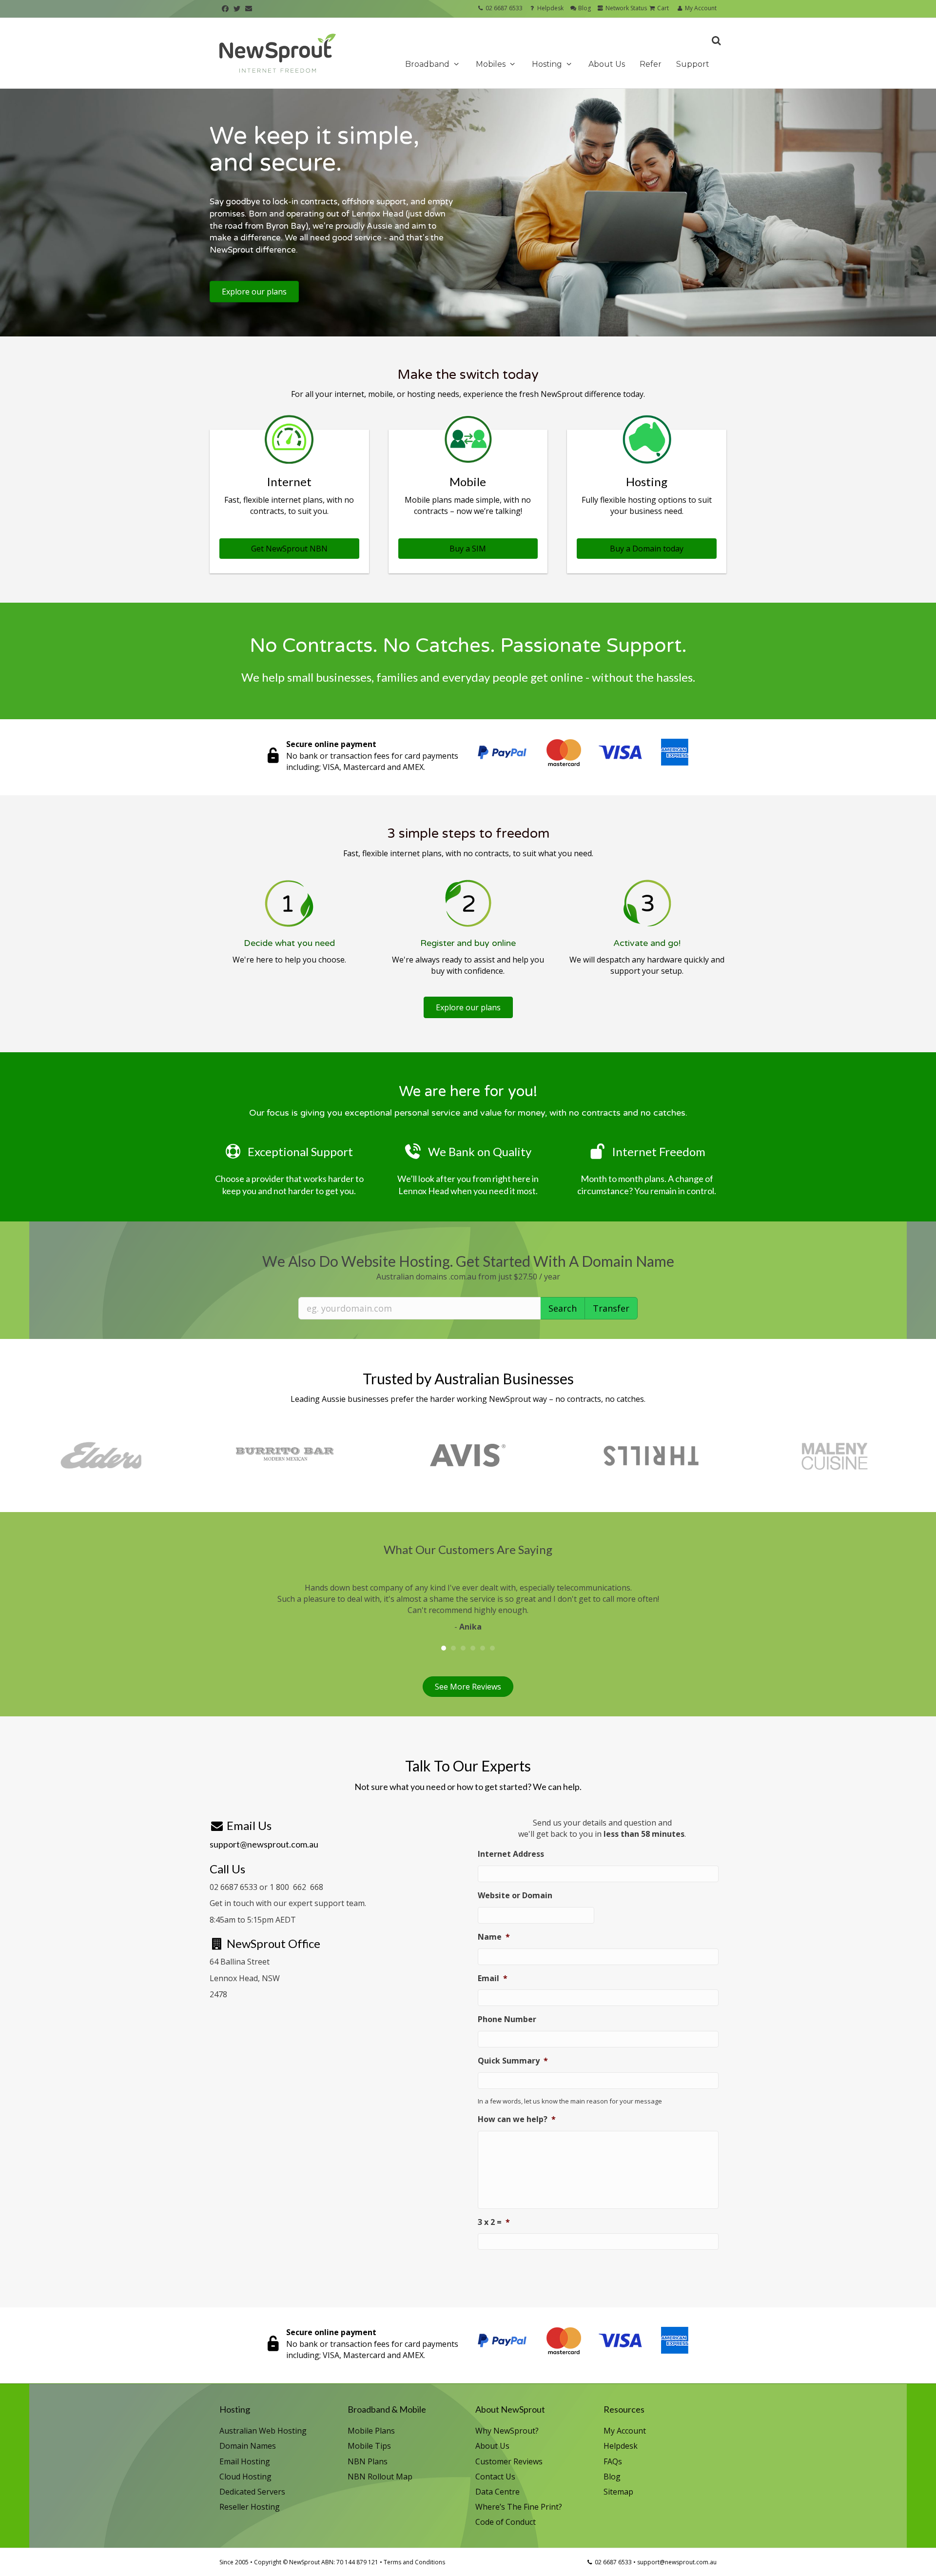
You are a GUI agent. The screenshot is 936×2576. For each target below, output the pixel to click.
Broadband (428, 64)
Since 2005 (234, 2562)
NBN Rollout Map (380, 2477)
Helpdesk (550, 8)
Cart (662, 8)
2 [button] (453, 1648)
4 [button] (473, 1648)
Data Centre (497, 2492)
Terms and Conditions (414, 2562)
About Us (607, 64)
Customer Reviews (509, 2461)
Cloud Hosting (245, 2477)
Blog (584, 8)
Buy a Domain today (647, 549)
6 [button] (492, 1648)
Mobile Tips (369, 2446)
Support (693, 64)
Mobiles (492, 64)
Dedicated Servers (252, 2492)
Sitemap (618, 2492)
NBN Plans (368, 2461)
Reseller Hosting (250, 2507)
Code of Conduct (506, 2522)
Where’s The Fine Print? (519, 2507)
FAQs (613, 2461)
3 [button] (463, 1648)
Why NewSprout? (507, 2431)
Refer (651, 64)
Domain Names (248, 2446)
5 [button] (483, 1648)
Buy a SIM (468, 549)
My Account (700, 8)
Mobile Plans (371, 2431)
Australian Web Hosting (263, 2431)
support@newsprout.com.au (264, 1844)
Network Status (625, 8)
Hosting (548, 64)
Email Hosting (245, 2461)
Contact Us (495, 2477)
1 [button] (444, 1648)
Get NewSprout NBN (289, 549)
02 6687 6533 (504, 8)
